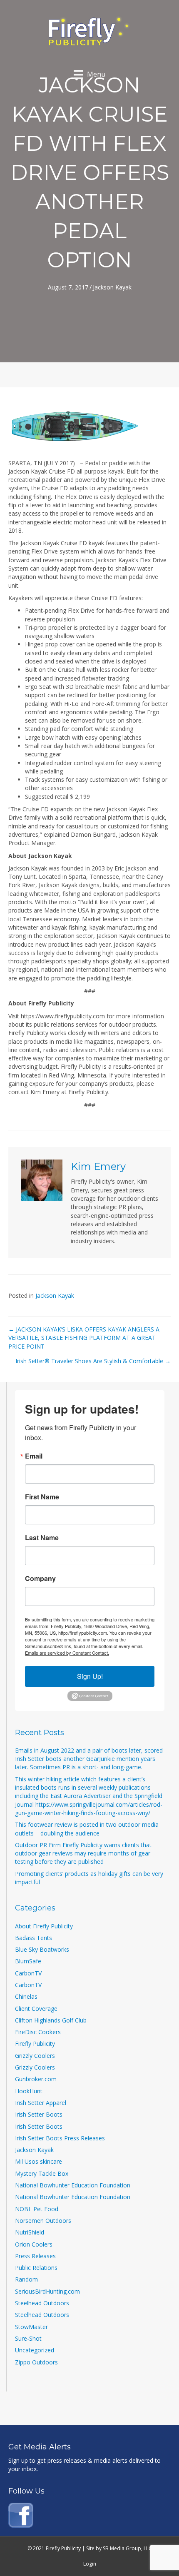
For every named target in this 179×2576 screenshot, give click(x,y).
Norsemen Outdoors (43, 2221)
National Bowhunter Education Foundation (73, 2185)
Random (26, 2279)
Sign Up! (90, 1676)
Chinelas (26, 1996)
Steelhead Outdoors (42, 2303)
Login (90, 2564)
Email (34, 1456)
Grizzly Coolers (35, 2056)
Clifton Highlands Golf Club (51, 2020)
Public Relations (36, 2268)
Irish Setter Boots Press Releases (60, 2138)
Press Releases (35, 2256)
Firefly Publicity (35, 2044)
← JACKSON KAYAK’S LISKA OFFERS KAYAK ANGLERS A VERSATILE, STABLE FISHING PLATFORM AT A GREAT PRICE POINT (84, 1338)
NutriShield (30, 2232)
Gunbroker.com (36, 2079)
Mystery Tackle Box (42, 2173)
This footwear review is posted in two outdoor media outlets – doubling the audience (87, 1829)
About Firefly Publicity (44, 1926)
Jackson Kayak (112, 287)
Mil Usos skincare (39, 2161)
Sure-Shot (28, 2338)
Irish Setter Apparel (41, 2103)
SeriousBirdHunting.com (47, 2291)
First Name (42, 1497)
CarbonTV (28, 1973)
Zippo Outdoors (36, 2362)
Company (40, 1579)
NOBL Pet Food (37, 2209)
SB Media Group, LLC (127, 2548)
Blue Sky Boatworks (42, 1949)
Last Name (42, 1538)
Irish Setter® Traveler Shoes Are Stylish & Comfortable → (93, 1361)
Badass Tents (34, 1938)
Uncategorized (35, 2350)
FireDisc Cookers (38, 2032)
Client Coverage (36, 2009)
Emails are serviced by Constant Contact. (67, 1653)
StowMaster (31, 2327)
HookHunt (29, 2091)
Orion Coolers (34, 2244)
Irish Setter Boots (39, 2114)
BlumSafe (28, 1961)
